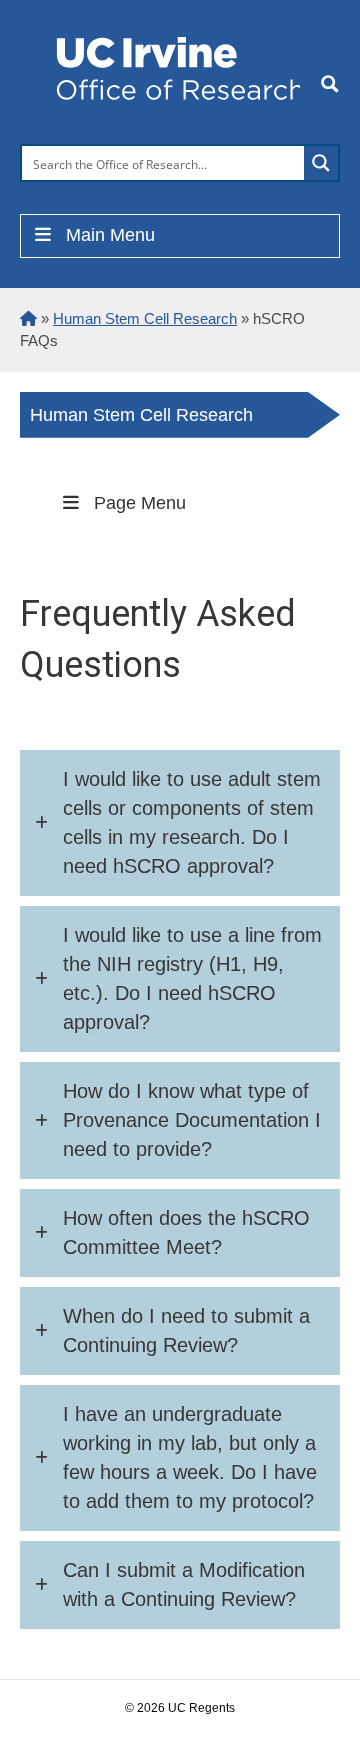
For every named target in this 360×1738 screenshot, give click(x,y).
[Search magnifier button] (321, 163)
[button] (180, 823)
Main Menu (110, 235)
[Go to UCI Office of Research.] (28, 318)
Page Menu (140, 503)
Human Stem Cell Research (141, 415)
